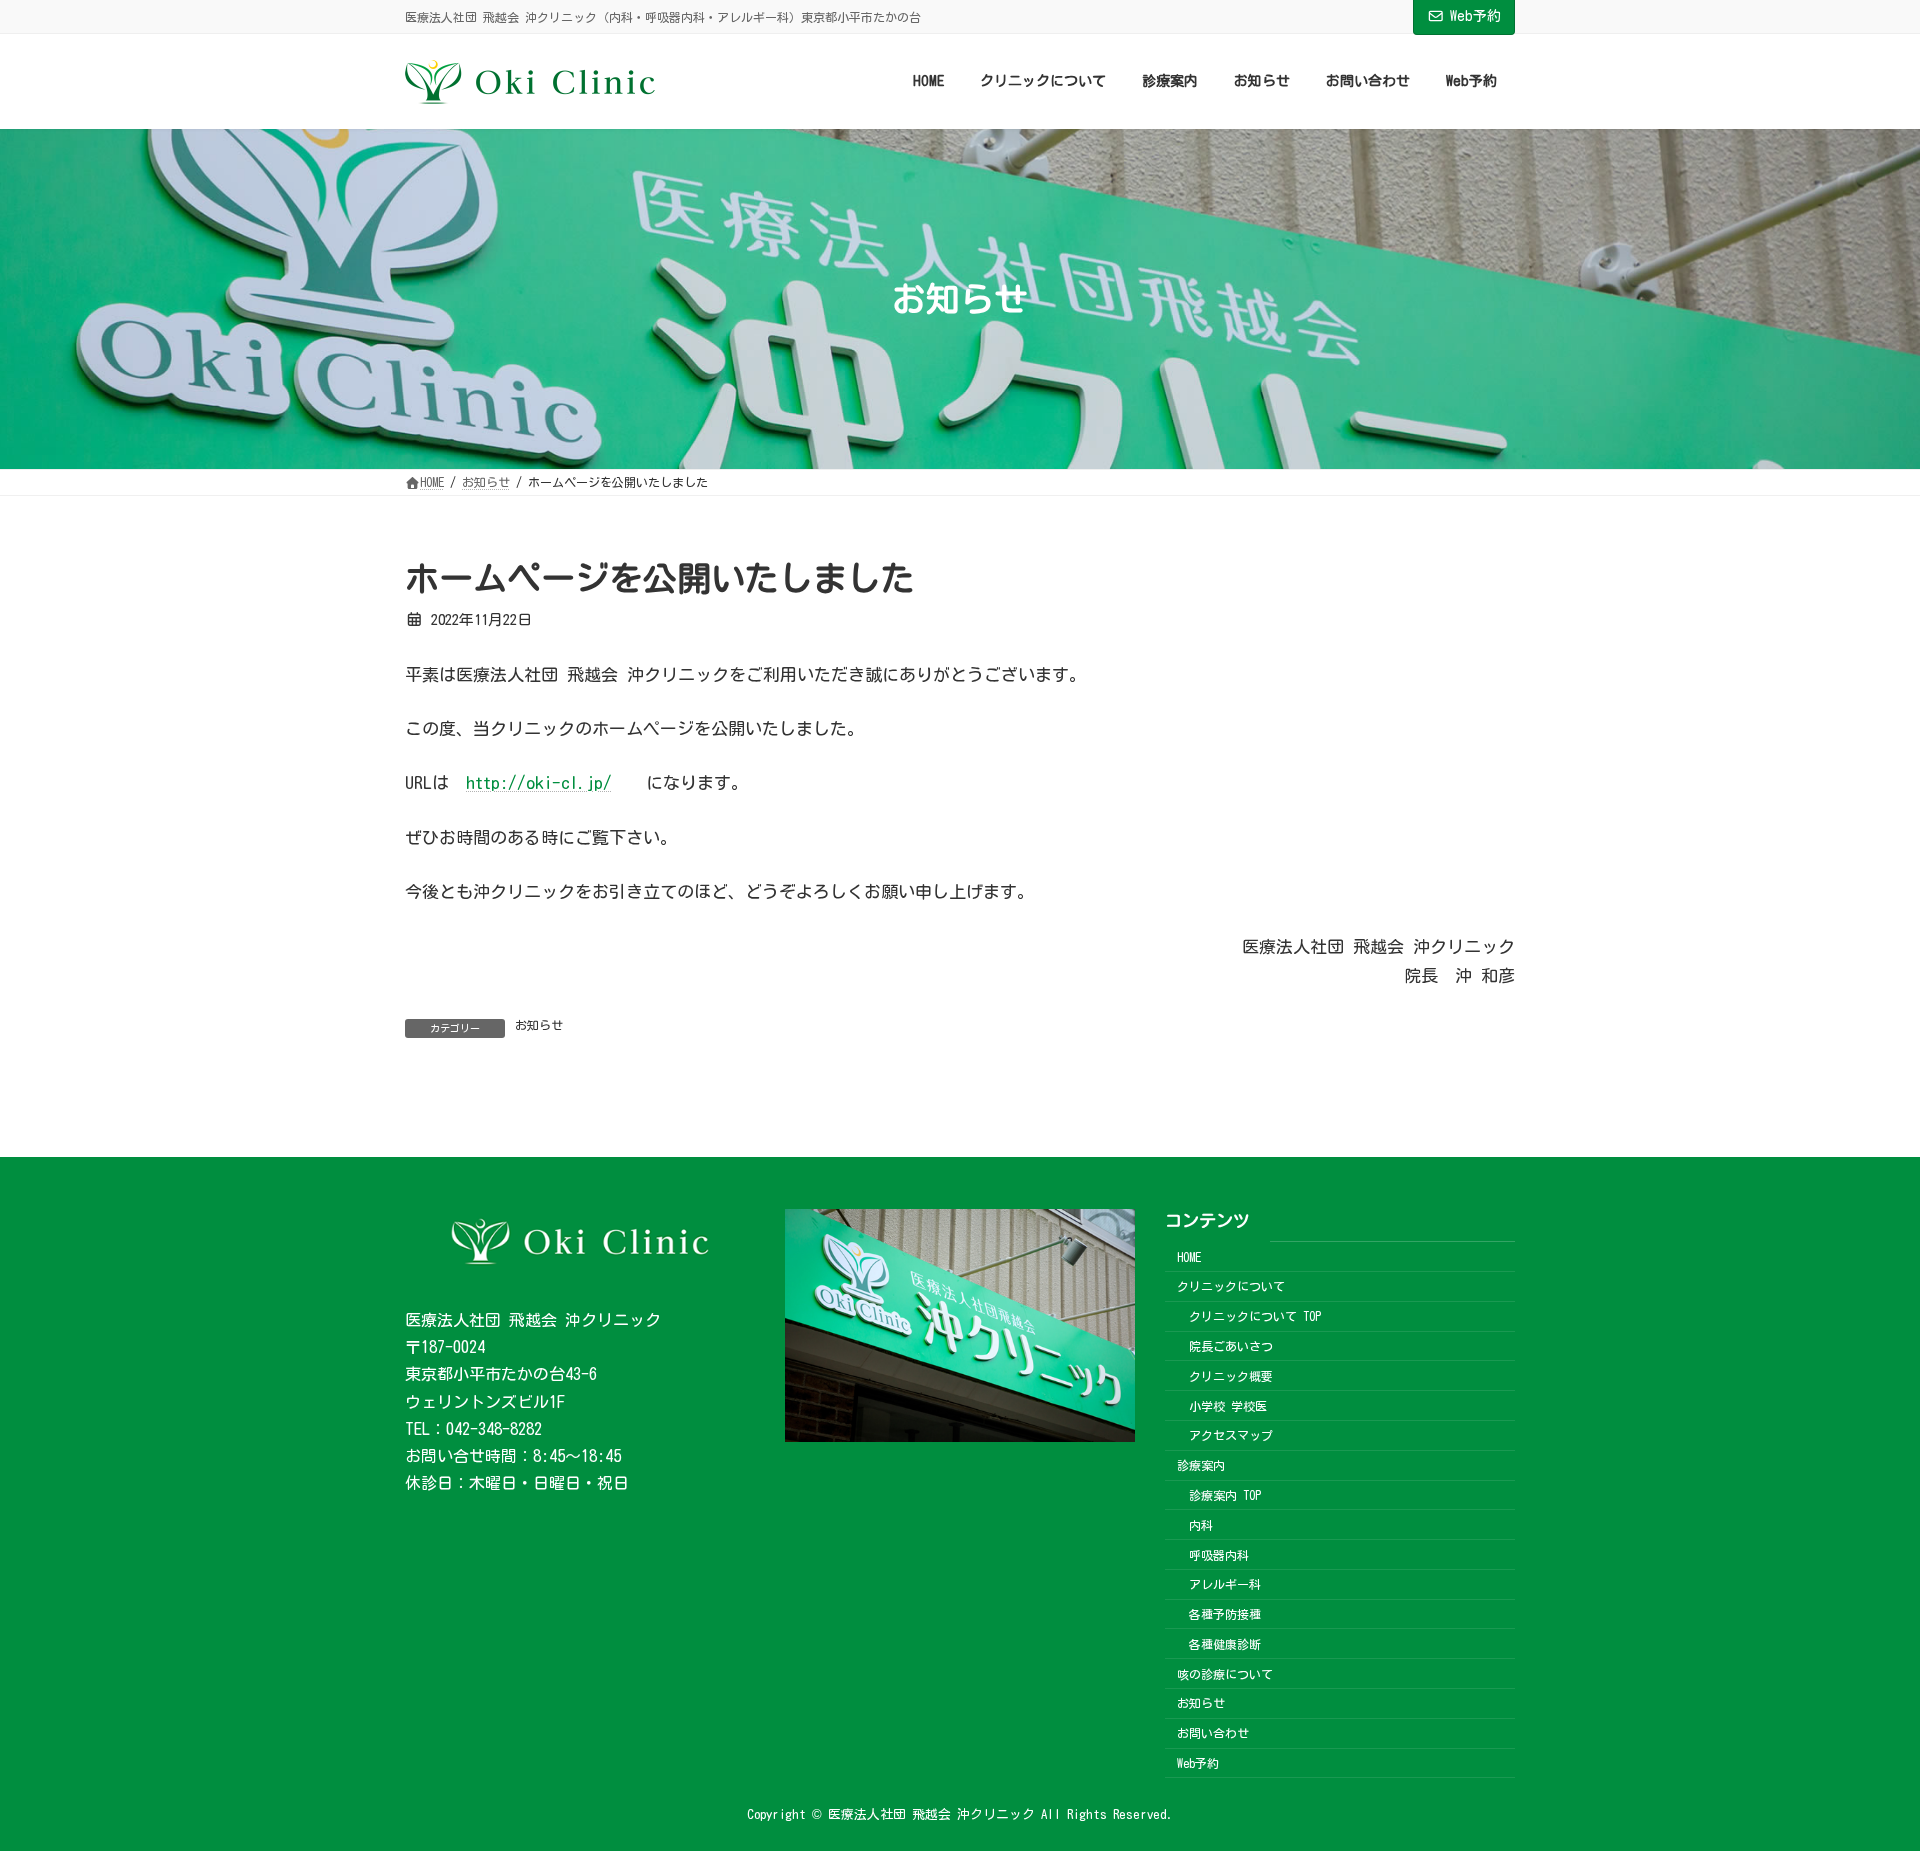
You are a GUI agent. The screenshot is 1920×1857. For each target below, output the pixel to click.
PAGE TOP (1860, 1780)
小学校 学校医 (1228, 1406)
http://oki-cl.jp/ (539, 782)
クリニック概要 (1231, 1376)
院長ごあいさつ (1231, 1346)
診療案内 (1201, 1465)
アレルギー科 (1225, 1584)
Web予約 (1475, 16)
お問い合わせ (1213, 1733)
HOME (1189, 1257)
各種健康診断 (1225, 1644)
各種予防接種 (1225, 1614)
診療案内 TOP (1225, 1495)
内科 (1201, 1525)
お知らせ (539, 1025)
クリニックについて (1231, 1286)
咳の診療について (1225, 1674)
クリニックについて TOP (1255, 1316)
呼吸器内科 (1219, 1554)
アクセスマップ (1231, 1435)
